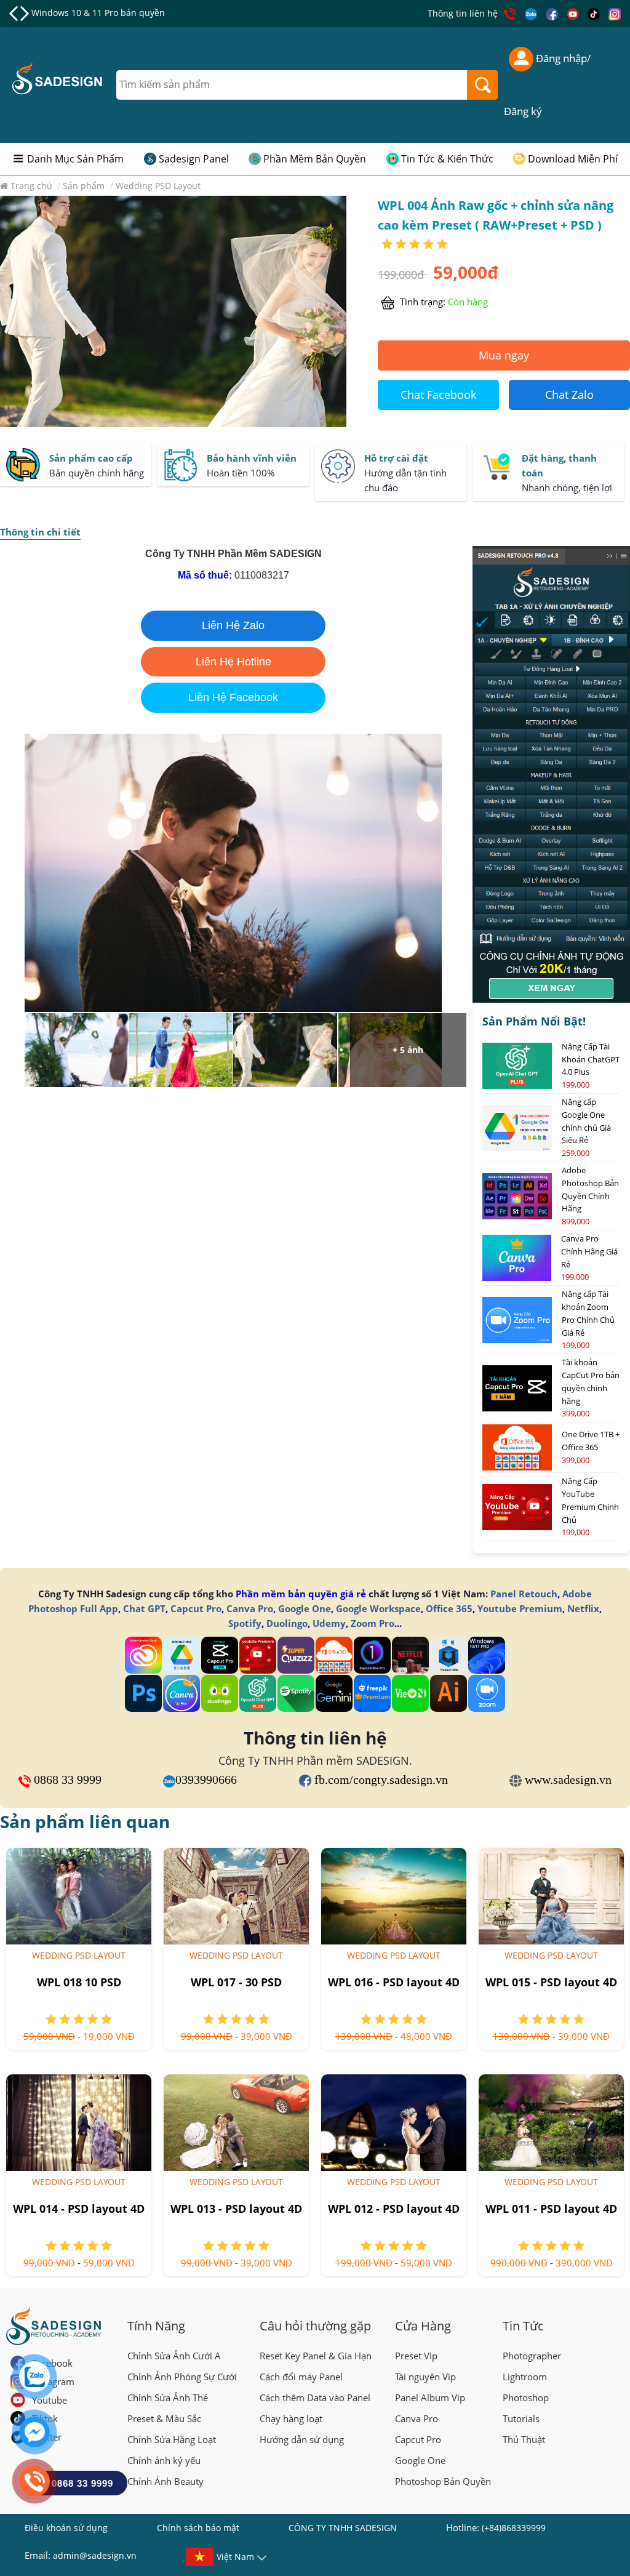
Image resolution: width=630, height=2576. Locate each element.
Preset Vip (416, 2356)
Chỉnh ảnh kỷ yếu (164, 2460)
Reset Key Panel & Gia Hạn (316, 2356)
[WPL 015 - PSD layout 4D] (551, 1896)
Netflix (583, 1608)
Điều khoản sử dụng (66, 2528)
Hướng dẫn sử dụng (302, 2439)
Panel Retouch (524, 1594)
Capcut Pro (196, 1608)
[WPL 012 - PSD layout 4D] (394, 2123)
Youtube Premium (520, 1608)
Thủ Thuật (524, 2439)
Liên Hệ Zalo (233, 625)
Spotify (245, 1623)
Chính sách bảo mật (198, 2528)
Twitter (47, 2437)
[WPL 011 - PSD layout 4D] (551, 2123)
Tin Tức (523, 2326)
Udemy (329, 1623)
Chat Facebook (438, 395)
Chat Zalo (569, 395)
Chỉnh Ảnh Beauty (165, 2481)
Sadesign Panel (194, 159)
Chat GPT (144, 1608)
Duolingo (287, 1623)
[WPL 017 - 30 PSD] (236, 1896)
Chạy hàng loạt (291, 2418)
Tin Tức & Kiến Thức (447, 159)
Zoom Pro (373, 1623)
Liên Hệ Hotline (233, 662)
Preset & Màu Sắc (164, 2418)
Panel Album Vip (430, 2397)
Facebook (52, 2363)
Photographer (532, 2356)
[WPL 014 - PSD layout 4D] (79, 2123)
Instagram (53, 2381)
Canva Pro (250, 1608)
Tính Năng (156, 2326)
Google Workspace (378, 1608)
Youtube (50, 2400)
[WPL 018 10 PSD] (79, 1896)
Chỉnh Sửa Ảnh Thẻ (168, 2397)
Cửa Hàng (423, 2326)
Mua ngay (504, 355)
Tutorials (521, 2418)
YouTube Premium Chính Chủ (93, 13)
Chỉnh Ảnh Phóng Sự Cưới (182, 2377)
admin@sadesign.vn (95, 2555)
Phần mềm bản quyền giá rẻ (301, 1594)
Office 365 (449, 1608)
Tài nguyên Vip (425, 2377)
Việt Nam (235, 2557)
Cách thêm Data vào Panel (315, 2397)
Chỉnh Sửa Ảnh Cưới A (174, 2356)
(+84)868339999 (514, 2528)
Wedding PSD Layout (79, 1955)
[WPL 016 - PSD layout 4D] (394, 1896)
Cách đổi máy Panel (301, 2377)
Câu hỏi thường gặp (315, 2326)
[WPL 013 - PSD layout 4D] (236, 2123)
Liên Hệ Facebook (233, 697)
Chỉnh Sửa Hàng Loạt (172, 2439)
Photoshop (526, 2397)
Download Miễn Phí (573, 159)
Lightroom (525, 2377)
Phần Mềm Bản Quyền (315, 159)
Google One (305, 1608)
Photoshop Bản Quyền (443, 2481)
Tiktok (45, 2418)
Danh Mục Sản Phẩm (75, 159)
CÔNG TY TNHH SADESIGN (343, 2528)
